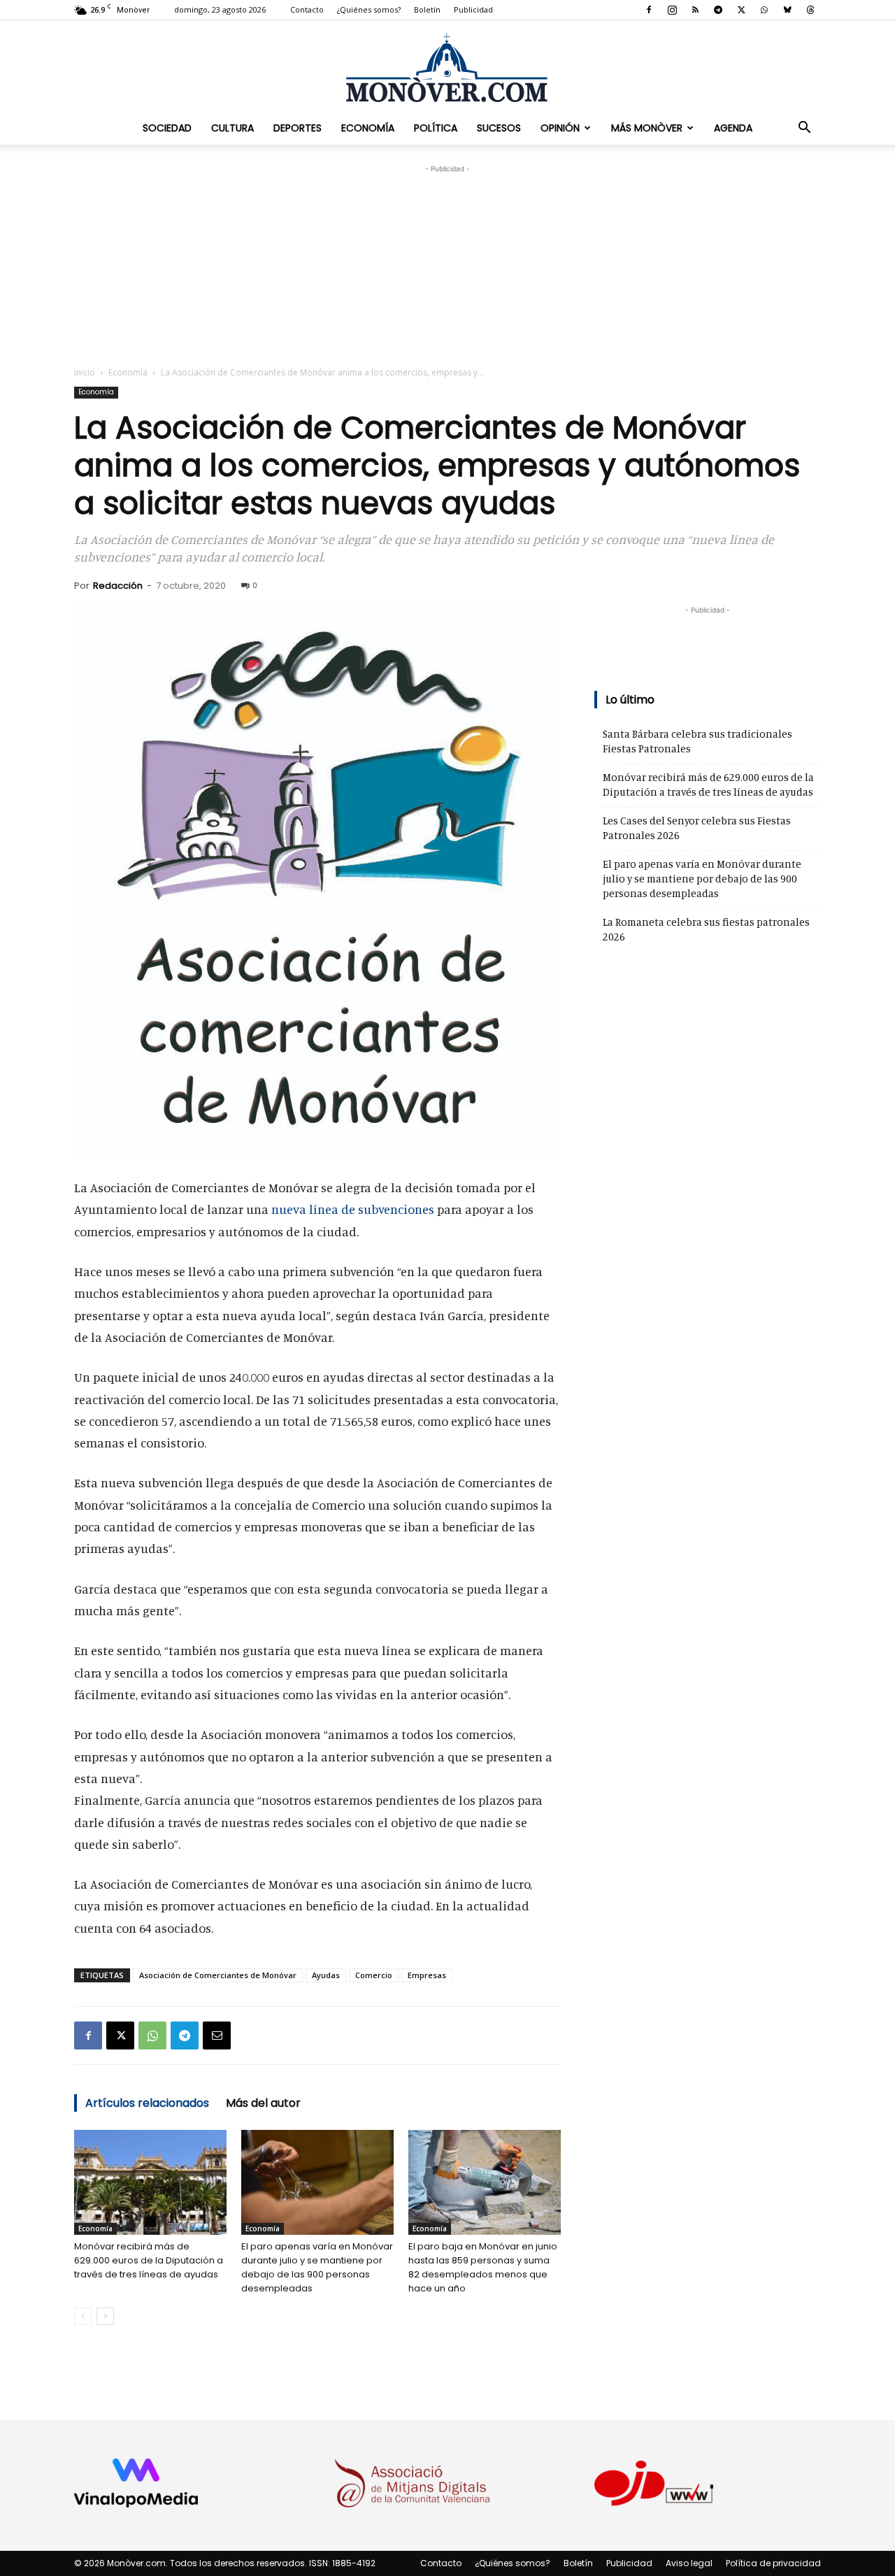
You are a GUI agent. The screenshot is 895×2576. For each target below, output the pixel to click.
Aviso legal (689, 2563)
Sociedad (167, 128)
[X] (741, 10)
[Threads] (810, 10)
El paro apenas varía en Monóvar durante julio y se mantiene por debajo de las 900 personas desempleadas (317, 2267)
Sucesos (499, 128)
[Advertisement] (447, 264)
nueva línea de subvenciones (353, 1209)
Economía (368, 128)
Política (436, 128)
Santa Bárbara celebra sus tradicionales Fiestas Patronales (697, 741)
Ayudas (326, 1975)
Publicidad (473, 9)
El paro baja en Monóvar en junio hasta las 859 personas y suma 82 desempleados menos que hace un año (483, 2267)
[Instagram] (672, 10)
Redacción (118, 586)
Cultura (232, 128)
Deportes (298, 128)
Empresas (427, 1975)
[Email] (217, 2035)
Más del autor (263, 2103)
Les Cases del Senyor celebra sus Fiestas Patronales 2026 (697, 828)
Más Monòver (647, 128)
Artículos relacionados (147, 2103)
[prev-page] (83, 2316)
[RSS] (695, 10)
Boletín (427, 9)
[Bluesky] (787, 10)
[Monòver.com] (447, 67)
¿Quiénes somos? (369, 9)
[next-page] (105, 2316)
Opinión (560, 128)
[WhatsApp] (764, 10)
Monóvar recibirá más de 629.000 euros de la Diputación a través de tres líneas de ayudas (149, 2260)
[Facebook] (649, 10)
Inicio (85, 372)
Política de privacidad (773, 2563)
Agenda (733, 128)
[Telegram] (718, 10)
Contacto (307, 9)
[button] (804, 128)
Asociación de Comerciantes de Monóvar (218, 1975)
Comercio (374, 1975)
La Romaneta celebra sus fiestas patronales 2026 (706, 929)
